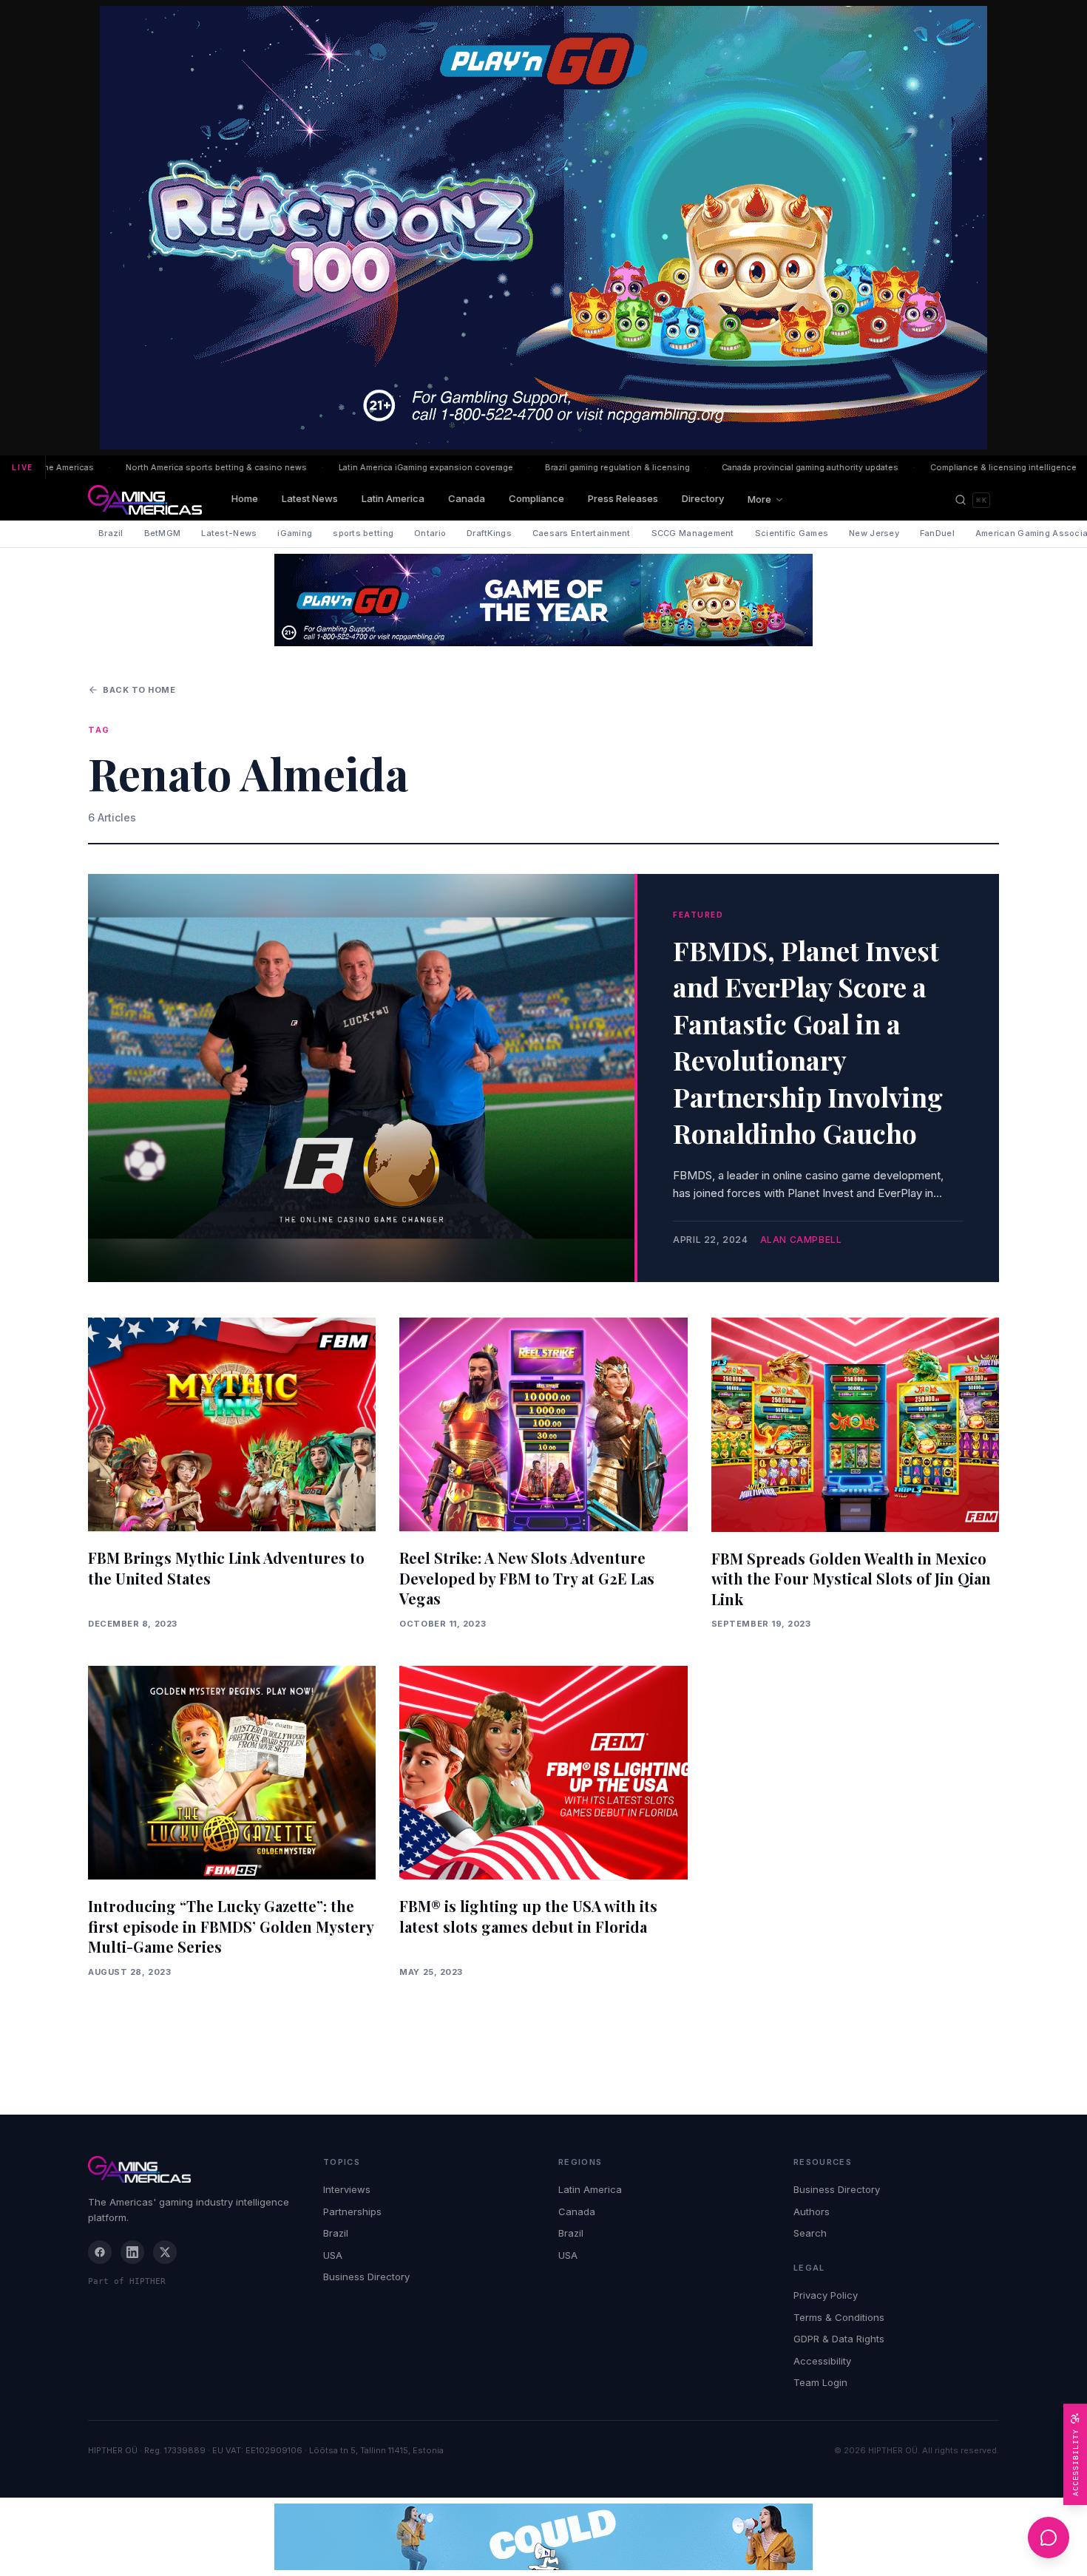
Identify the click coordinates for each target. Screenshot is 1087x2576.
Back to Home (139, 690)
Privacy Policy (826, 2295)
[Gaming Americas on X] (165, 2252)
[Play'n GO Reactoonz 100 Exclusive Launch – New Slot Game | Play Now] (543, 600)
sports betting (363, 533)
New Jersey (874, 533)
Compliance (536, 498)
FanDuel (937, 533)
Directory (703, 498)
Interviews (347, 2189)
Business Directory (366, 2277)
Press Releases (623, 498)
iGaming (295, 533)
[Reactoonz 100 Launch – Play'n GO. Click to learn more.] (543, 228)
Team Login (820, 2382)
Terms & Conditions (839, 2317)
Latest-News (229, 533)
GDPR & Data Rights (839, 2339)
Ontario (430, 533)
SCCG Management (693, 533)
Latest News (310, 498)
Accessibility (822, 2361)
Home (245, 498)
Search (810, 2233)
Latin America (393, 498)
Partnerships (352, 2211)
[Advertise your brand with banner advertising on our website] (543, 2537)
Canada (467, 498)
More (759, 499)
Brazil (111, 533)
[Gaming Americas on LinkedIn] (132, 2252)
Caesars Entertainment (582, 533)
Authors (812, 2211)
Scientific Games (792, 533)
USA (333, 2255)
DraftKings (489, 533)
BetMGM (163, 533)
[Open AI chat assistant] (1049, 2538)
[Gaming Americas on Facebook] (100, 2252)
